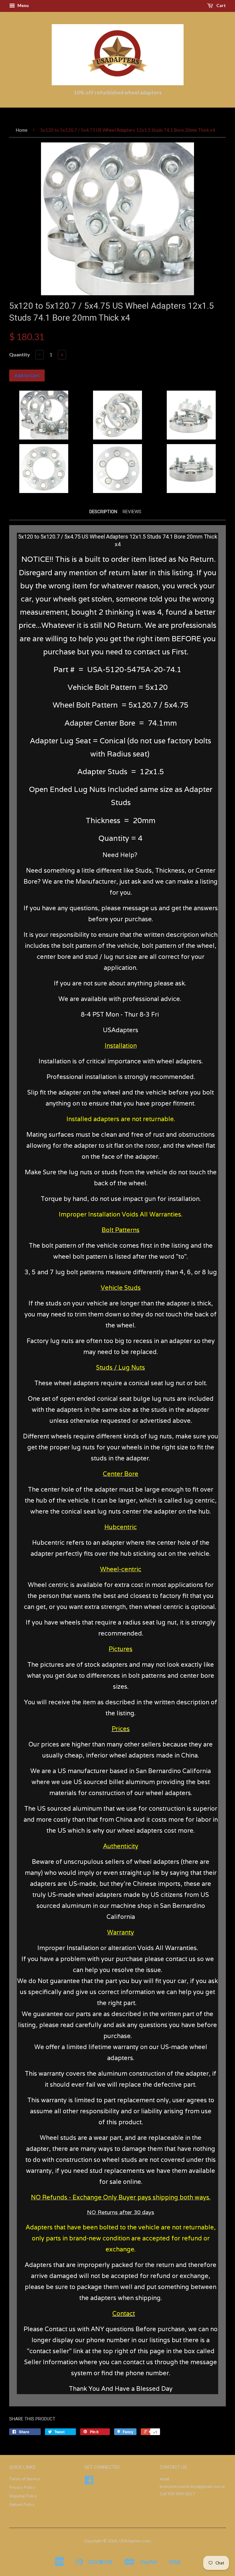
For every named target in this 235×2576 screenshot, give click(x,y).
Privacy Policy (22, 2487)
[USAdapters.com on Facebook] (89, 2482)
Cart (221, 5)
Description (103, 512)
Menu (23, 5)
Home (22, 130)
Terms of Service (24, 2479)
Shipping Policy (23, 2496)
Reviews (132, 512)
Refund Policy (22, 2504)
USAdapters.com (135, 2541)
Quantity (20, 354)
